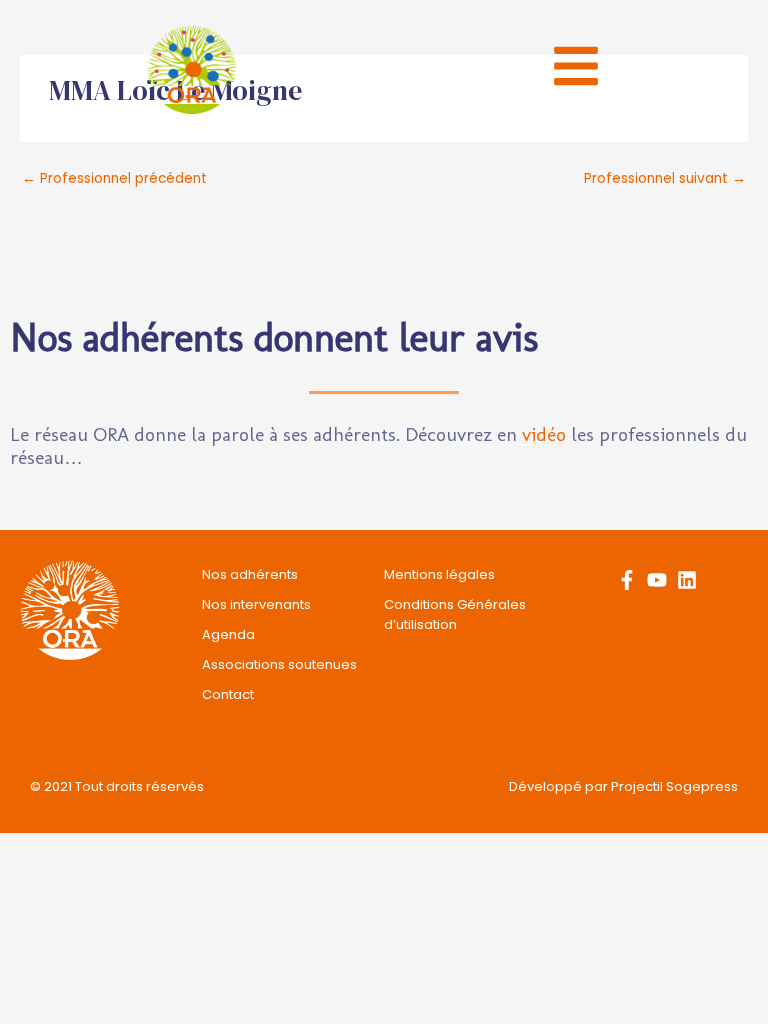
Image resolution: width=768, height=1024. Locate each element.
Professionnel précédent (114, 178)
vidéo (544, 434)
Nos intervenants (256, 604)
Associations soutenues (279, 664)
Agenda (228, 634)
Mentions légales (439, 574)
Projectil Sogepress (674, 786)
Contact (228, 694)
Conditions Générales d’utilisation (455, 614)
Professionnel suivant (665, 178)
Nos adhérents (250, 574)
